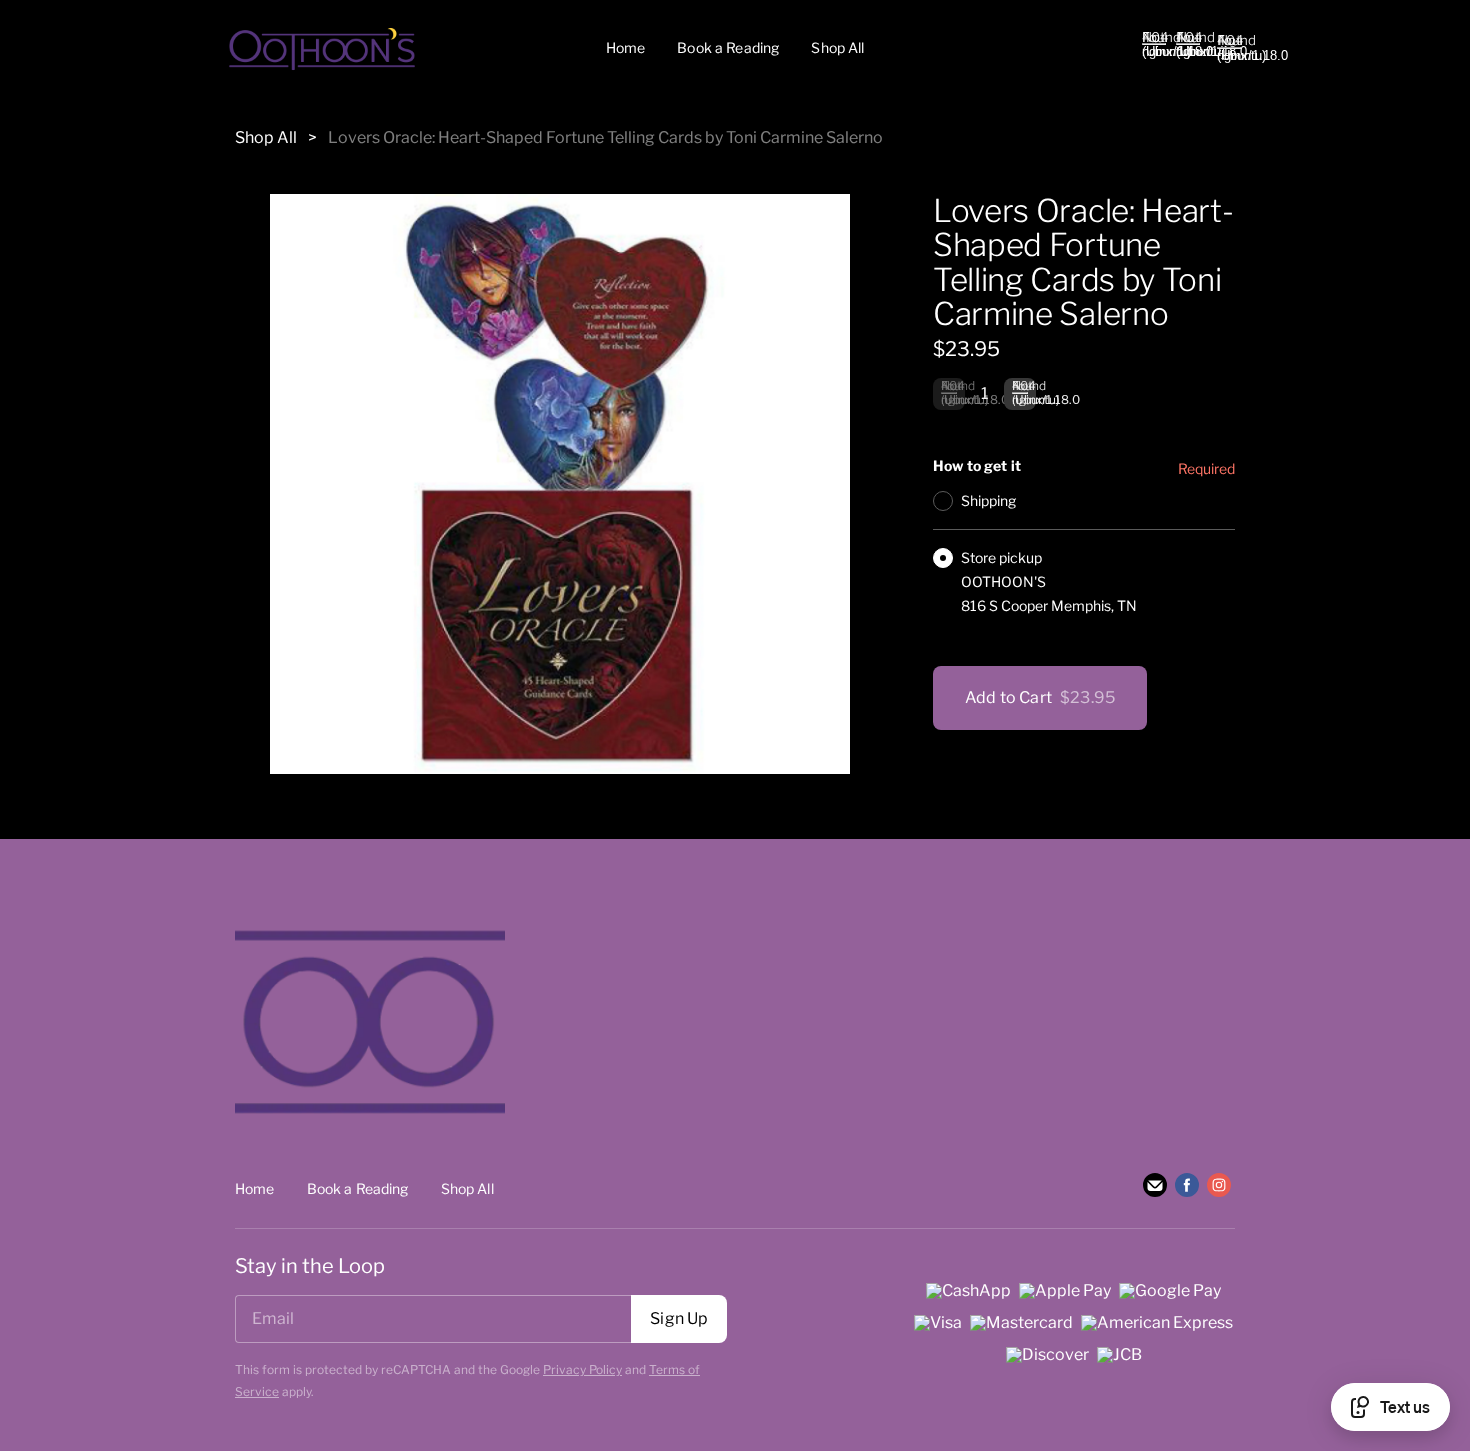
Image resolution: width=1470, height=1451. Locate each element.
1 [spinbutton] (984, 393)
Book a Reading (728, 47)
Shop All (837, 47)
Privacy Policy (582, 1369)
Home (626, 47)
